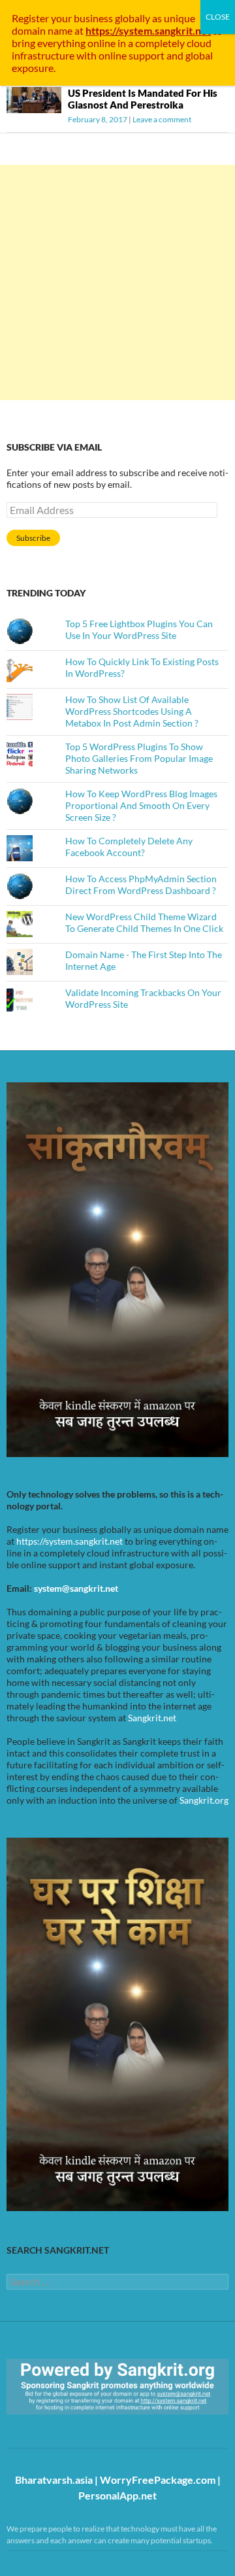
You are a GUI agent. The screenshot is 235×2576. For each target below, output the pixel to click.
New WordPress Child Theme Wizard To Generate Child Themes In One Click (144, 922)
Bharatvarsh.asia (54, 2480)
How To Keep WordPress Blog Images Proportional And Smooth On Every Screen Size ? (141, 805)
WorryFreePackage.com (158, 2480)
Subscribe (33, 538)
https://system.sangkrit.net (70, 1541)
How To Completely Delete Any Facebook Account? (129, 847)
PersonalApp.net (117, 2495)
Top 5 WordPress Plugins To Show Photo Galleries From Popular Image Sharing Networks (139, 758)
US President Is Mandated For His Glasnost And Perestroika (143, 99)
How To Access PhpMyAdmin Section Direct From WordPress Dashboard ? (141, 884)
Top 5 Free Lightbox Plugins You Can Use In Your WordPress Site (139, 629)
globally (133, 18)
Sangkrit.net (152, 1718)
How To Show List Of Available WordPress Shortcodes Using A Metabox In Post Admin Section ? (132, 711)
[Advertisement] (117, 283)
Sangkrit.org (204, 1800)
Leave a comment (162, 119)
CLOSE (218, 17)
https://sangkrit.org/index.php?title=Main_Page (82, 2426)
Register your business (63, 18)
